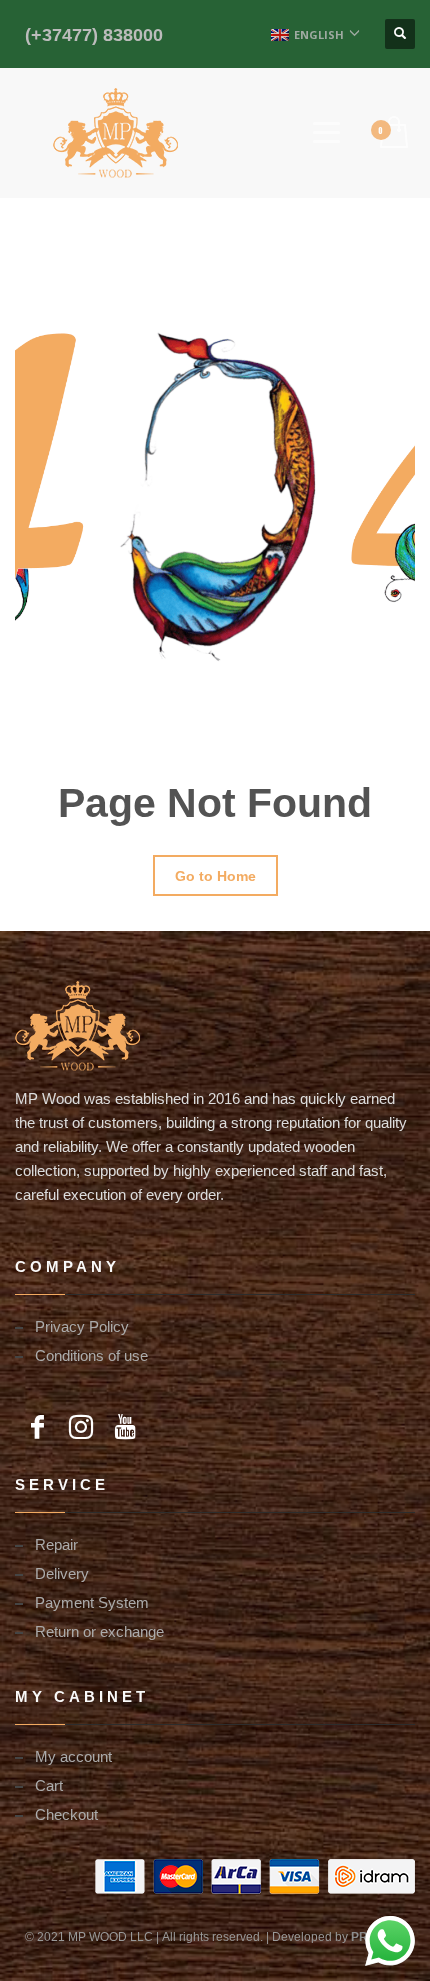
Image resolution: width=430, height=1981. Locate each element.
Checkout (66, 1814)
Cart (49, 1785)
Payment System (92, 1602)
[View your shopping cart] (392, 133)
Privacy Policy (82, 1326)
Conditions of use (91, 1355)
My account (73, 1756)
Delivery (62, 1573)
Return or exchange (99, 1631)
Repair (56, 1544)
